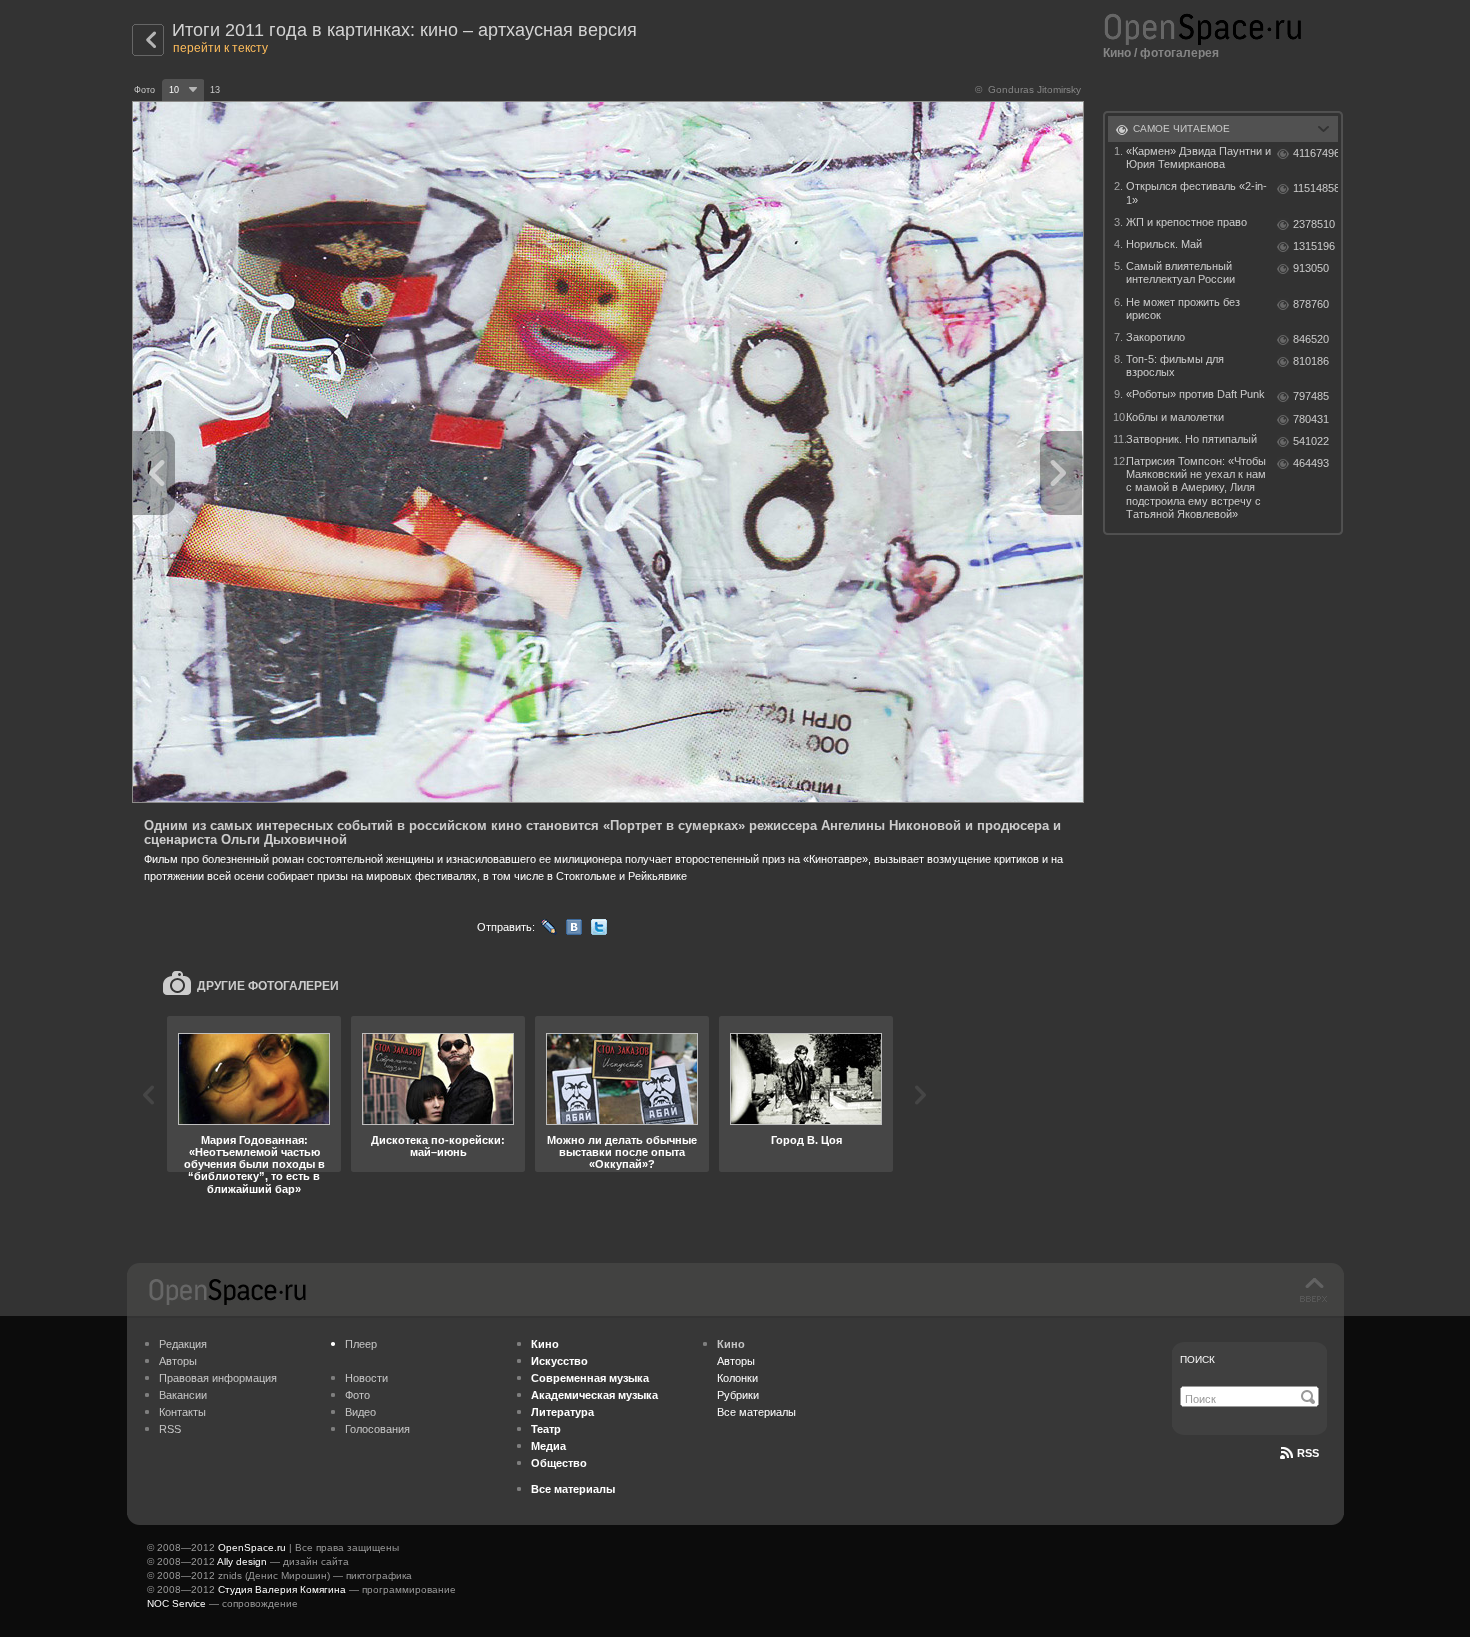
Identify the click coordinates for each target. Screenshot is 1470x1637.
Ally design (242, 1561)
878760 (1311, 304)
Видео (360, 1412)
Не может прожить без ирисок (1183, 308)
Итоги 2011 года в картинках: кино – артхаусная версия (404, 30)
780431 (1311, 419)
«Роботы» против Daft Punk (1195, 394)
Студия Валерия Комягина (282, 1589)
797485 (1311, 396)
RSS (170, 1429)
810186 (1311, 361)
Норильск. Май (1164, 244)
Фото (357, 1395)
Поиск (1197, 1359)
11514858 (1315, 188)
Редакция (183, 1344)
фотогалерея (1179, 53)
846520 (1311, 339)
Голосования (377, 1429)
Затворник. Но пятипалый (1191, 439)
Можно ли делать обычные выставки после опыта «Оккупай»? (622, 1152)
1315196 (1314, 246)
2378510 (1314, 224)
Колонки (737, 1378)
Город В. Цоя (806, 1140)
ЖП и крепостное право (1186, 222)
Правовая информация (218, 1378)
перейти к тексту (220, 48)
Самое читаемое (1181, 128)
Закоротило (1155, 337)
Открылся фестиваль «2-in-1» (1196, 192)
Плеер (361, 1344)
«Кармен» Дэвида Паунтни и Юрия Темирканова (1198, 157)
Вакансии (183, 1395)
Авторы (178, 1361)
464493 (1311, 463)
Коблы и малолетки (1175, 417)
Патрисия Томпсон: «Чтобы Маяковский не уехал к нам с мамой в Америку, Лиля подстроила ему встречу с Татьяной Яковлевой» (1196, 487)
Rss (1308, 1453)
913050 (1311, 268)
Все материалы (756, 1412)
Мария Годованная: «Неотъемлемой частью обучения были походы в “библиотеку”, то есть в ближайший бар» (254, 1164)
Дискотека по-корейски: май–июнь (438, 1146)
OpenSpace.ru (252, 1547)
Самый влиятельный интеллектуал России (1180, 272)
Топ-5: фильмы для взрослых (1175, 365)
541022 (1311, 441)
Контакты (182, 1412)
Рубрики (738, 1395)
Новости (366, 1378)
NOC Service (176, 1603)
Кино (1117, 53)
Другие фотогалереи (268, 986)
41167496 (1315, 153)
